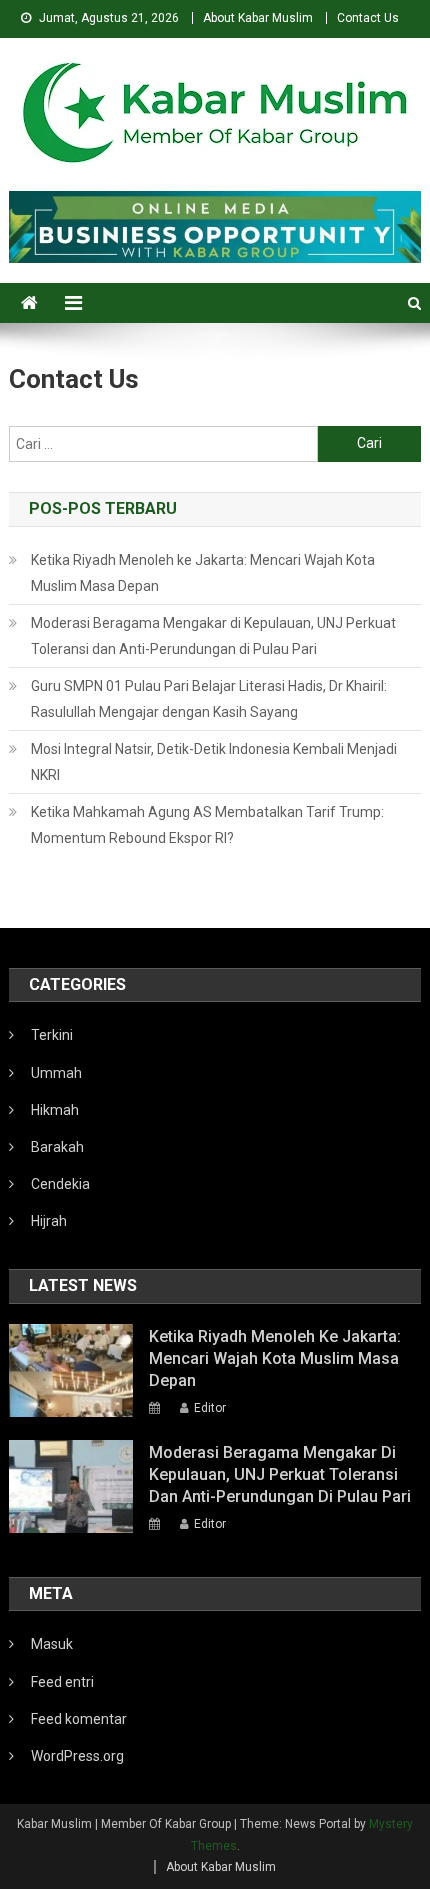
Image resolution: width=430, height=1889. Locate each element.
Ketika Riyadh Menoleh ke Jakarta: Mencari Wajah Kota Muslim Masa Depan (203, 573)
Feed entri (62, 1682)
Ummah (56, 1073)
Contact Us (368, 18)
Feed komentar (79, 1719)
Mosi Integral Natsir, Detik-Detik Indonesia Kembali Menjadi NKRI (214, 762)
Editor (210, 1408)
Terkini (52, 1035)
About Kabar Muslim (258, 18)
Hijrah (49, 1221)
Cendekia (60, 1184)
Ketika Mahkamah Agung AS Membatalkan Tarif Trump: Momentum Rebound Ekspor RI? (207, 825)
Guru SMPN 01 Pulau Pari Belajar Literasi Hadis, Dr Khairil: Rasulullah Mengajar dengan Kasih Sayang (209, 699)
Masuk (52, 1644)
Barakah (57, 1147)
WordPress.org (77, 1756)
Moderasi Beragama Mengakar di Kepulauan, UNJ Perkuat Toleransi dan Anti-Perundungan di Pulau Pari (213, 636)
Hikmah (55, 1110)
